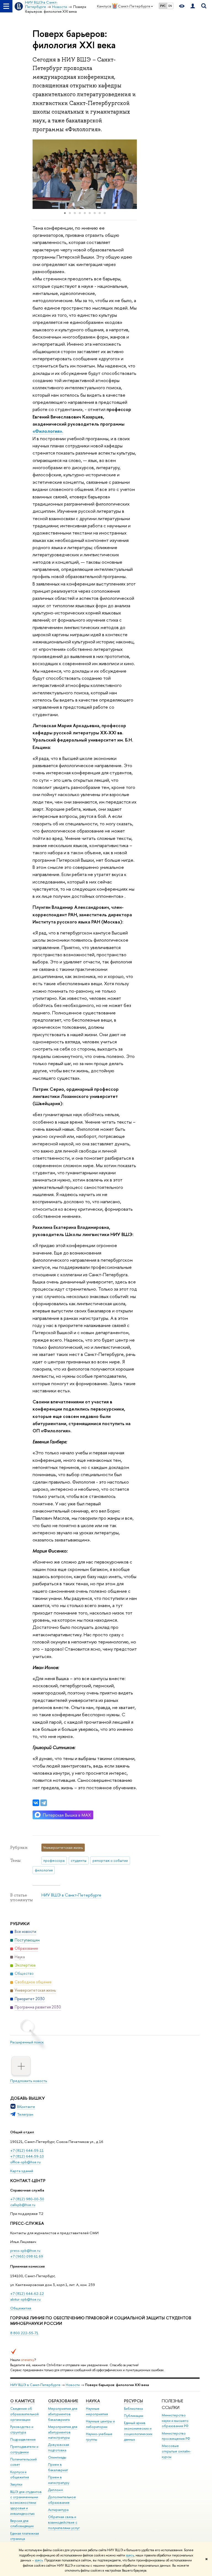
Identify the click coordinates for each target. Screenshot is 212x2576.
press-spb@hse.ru (25, 2250)
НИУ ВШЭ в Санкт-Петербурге (71, 1895)
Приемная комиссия (27, 2266)
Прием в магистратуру (59, 2480)
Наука (93, 2401)
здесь (130, 2555)
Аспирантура (58, 2510)
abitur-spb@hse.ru (25, 2299)
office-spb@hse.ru (25, 2162)
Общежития (21, 2308)
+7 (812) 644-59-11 (27, 2150)
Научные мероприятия (97, 2411)
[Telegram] (44, 1803)
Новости (73, 2385)
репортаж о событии (110, 1860)
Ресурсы (133, 2401)
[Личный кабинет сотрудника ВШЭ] (193, 6)
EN (170, 6)
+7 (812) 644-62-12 (27, 2293)
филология (44, 1870)
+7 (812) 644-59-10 (27, 2156)
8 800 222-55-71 (24, 2333)
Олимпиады (57, 2457)
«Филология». (48, 431)
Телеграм (25, 2114)
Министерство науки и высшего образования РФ (175, 2421)
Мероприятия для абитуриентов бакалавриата (63, 2414)
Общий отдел (22, 2132)
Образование (63, 2401)
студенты (79, 1860)
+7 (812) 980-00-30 (27, 2199)
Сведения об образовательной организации (24, 2414)
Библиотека (133, 2409)
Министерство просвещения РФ (176, 2436)
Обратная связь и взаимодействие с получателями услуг (64, 2522)
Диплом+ (56, 2490)
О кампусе (22, 2401)
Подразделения (23, 2439)
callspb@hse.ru (23, 2205)
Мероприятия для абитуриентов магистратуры (63, 2432)
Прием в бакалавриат (58, 2467)
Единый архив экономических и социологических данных (138, 2431)
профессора (54, 1860)
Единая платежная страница (25, 2536)
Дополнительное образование (62, 2500)
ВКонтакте (26, 2107)
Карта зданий (22, 2171)
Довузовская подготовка (59, 2447)
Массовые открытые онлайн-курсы (176, 2451)
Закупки (16, 2484)
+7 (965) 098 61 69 (27, 2256)
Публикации (134, 2416)
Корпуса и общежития (20, 2475)
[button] (38, 174)
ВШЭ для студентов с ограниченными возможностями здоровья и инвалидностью (26, 2503)
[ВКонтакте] (36, 1803)
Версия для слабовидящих (22, 2523)
